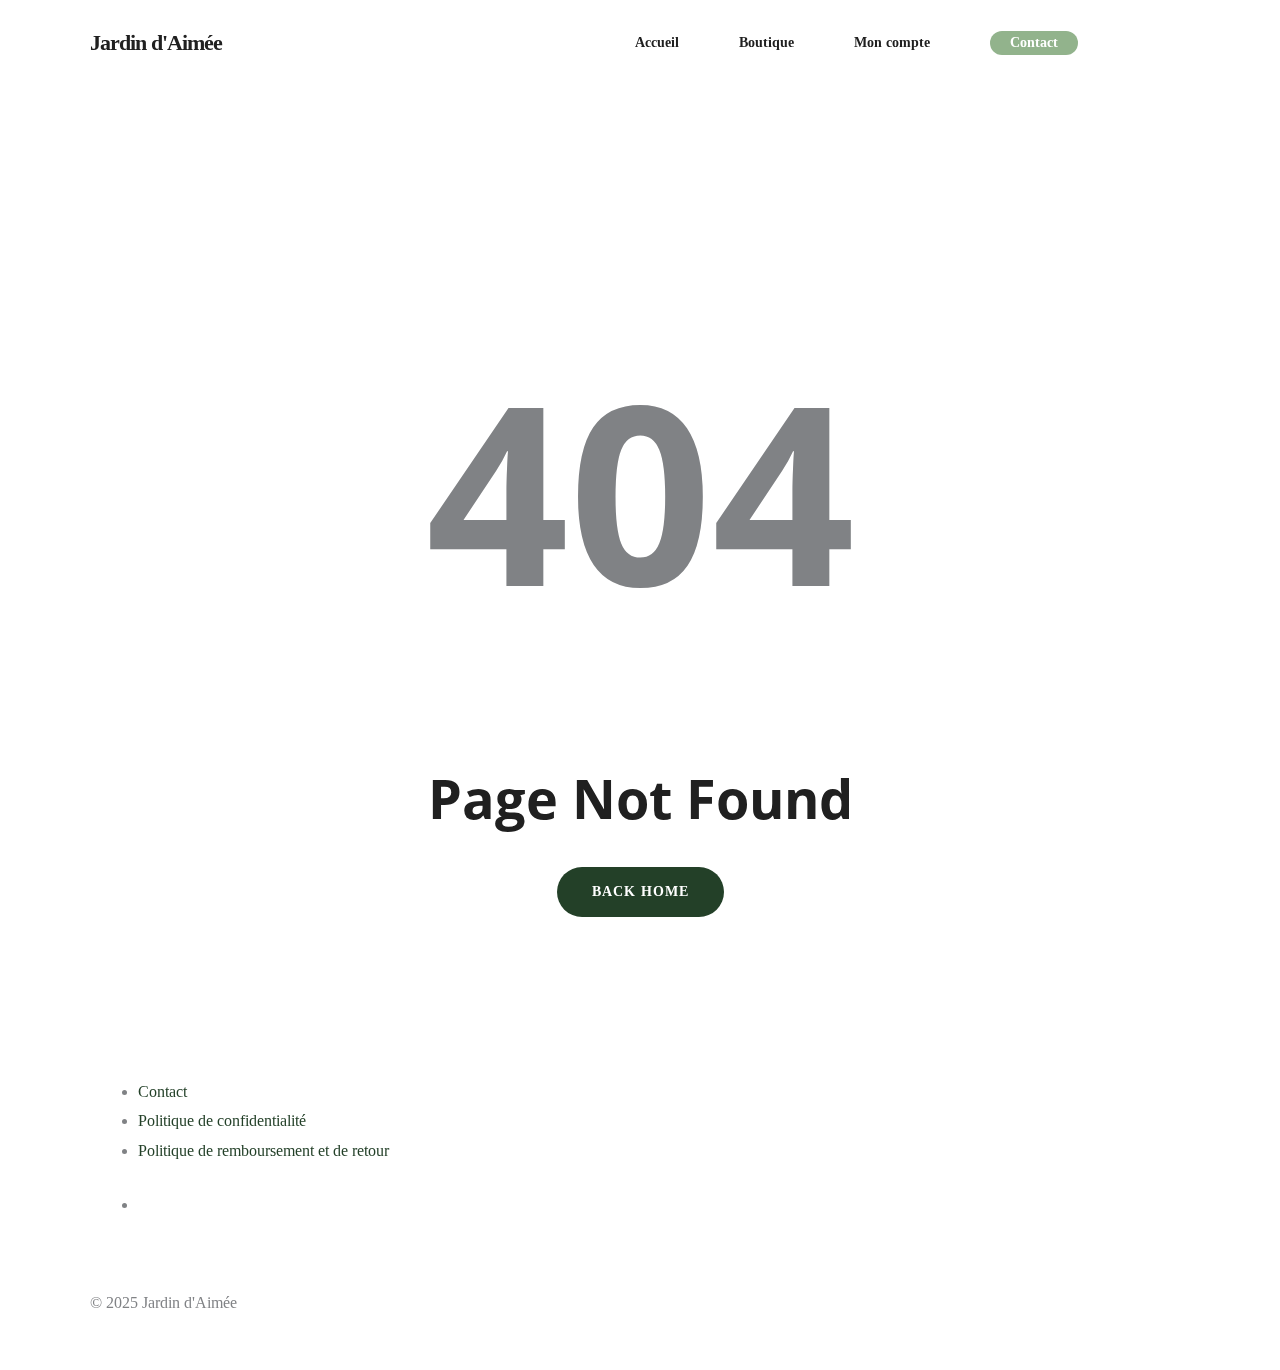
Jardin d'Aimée (156, 43)
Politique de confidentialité (222, 1120)
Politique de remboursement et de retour (263, 1150)
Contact (162, 1091)
